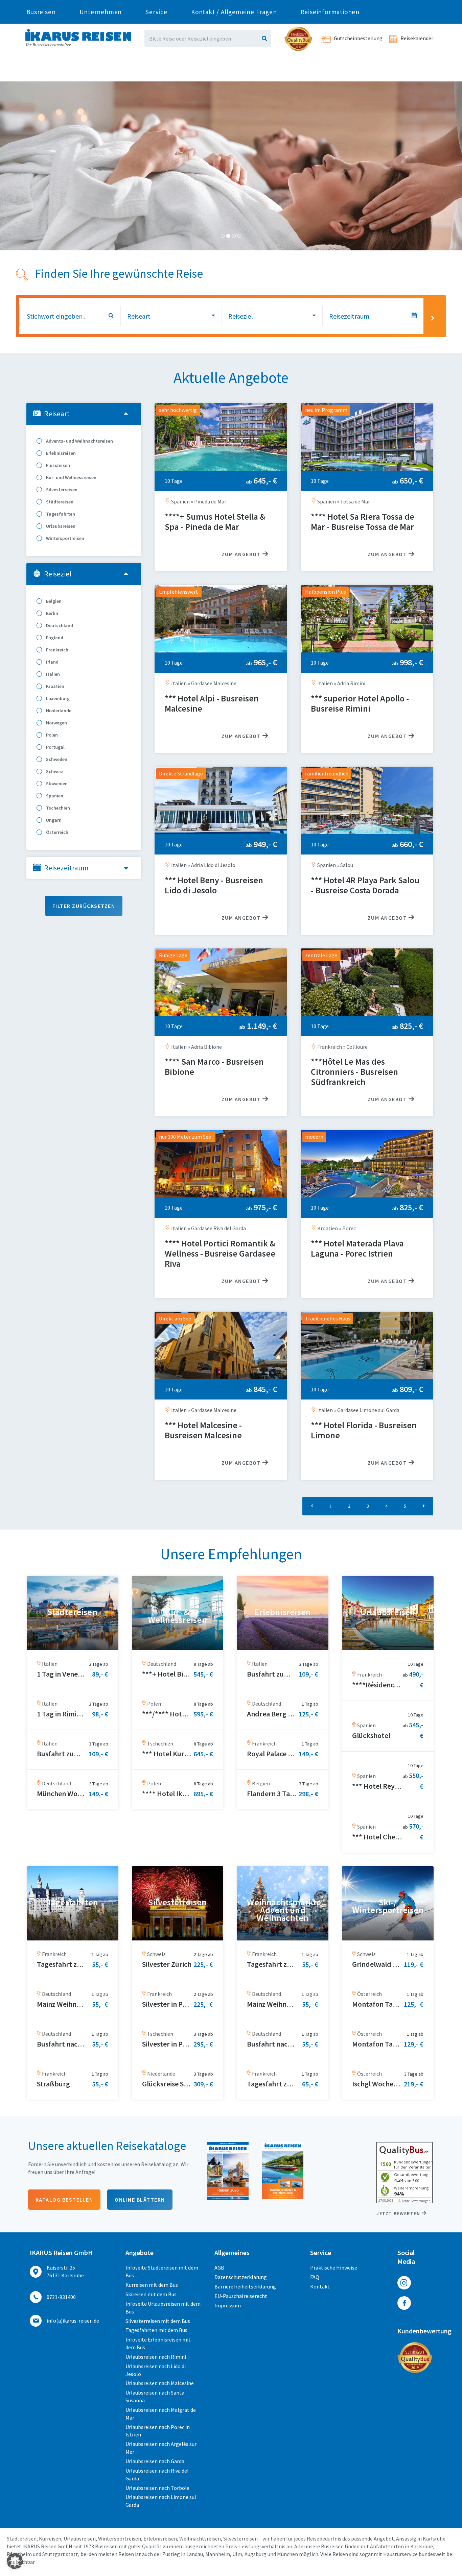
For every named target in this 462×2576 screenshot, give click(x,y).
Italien (52, 674)
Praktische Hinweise (334, 2268)
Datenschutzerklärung (241, 2277)
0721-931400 (61, 2297)
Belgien (53, 601)
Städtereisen (59, 502)
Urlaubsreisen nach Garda (155, 2461)
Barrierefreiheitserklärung (245, 2286)
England (54, 638)
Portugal (55, 747)
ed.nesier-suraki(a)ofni (73, 2321)
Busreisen (41, 12)
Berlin (52, 613)
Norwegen (56, 723)
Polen (51, 735)
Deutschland (59, 625)
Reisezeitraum (66, 868)
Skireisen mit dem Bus (151, 2294)
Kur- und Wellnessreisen (71, 477)
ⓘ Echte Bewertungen (414, 2201)
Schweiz (54, 771)
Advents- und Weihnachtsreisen (79, 441)
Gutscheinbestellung (358, 38)
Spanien (54, 796)
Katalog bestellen (64, 2200)
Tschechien (57, 808)
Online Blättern (140, 2200)
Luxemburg (57, 698)
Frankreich (57, 650)
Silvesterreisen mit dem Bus (158, 2321)
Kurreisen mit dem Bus (152, 2285)
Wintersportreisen (65, 538)
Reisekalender (416, 38)
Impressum (228, 2305)
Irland (52, 662)
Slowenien (56, 784)
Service (156, 12)
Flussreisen (57, 465)
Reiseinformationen (330, 12)
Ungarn (53, 820)
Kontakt (320, 2286)
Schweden (56, 759)
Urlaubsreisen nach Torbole (157, 2488)
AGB (219, 2268)
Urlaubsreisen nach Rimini (156, 2357)
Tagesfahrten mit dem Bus (156, 2330)
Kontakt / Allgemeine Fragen (234, 12)
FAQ (315, 2277)
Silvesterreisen (61, 490)
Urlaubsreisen (60, 526)
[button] (15, 2561)
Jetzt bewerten (398, 2213)
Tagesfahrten (60, 514)
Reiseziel (58, 574)
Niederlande (58, 711)
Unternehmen (101, 12)
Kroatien (55, 686)
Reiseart (57, 414)
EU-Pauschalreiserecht (241, 2296)
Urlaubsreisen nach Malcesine (160, 2383)
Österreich (57, 832)
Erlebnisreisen (60, 453)
